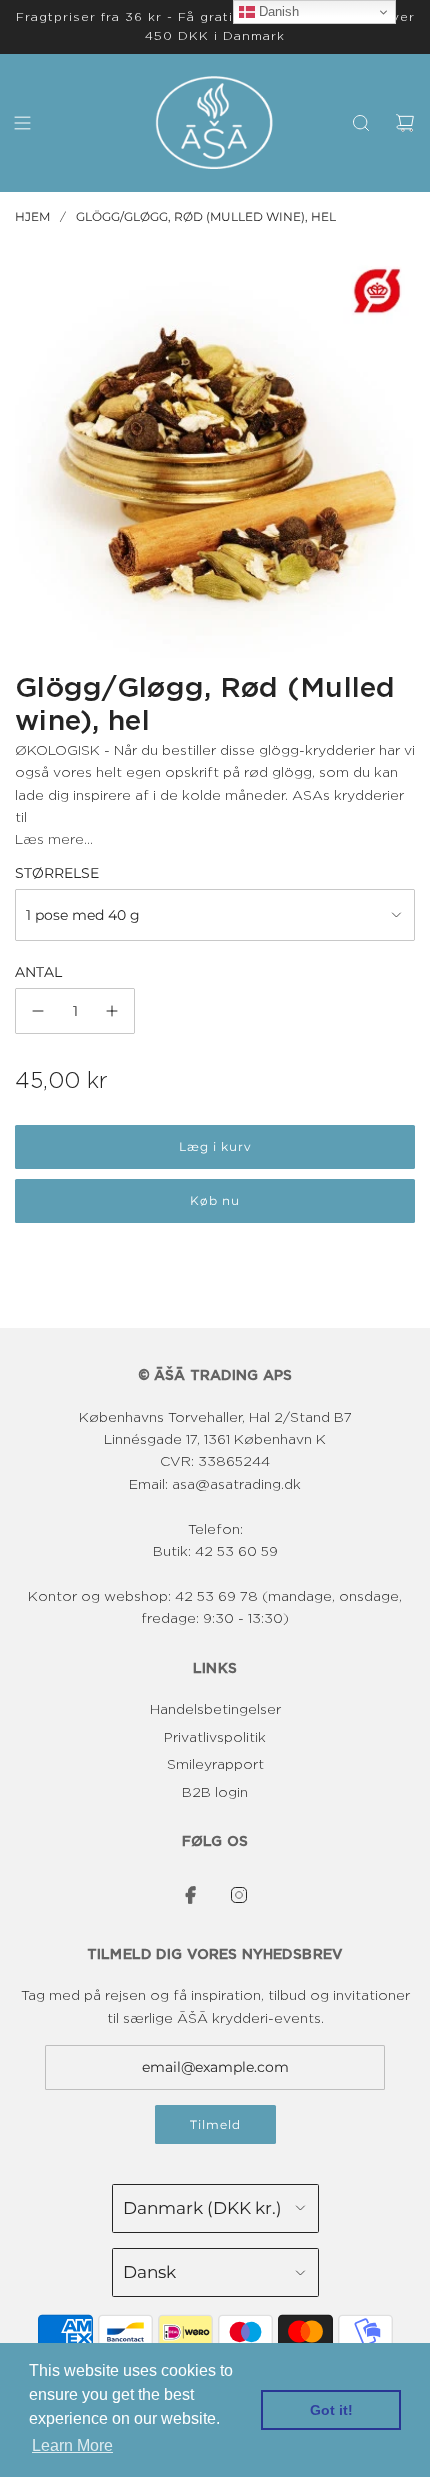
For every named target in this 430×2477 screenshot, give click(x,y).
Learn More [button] (72, 2445)
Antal (38, 972)
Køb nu (215, 1200)
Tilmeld (215, 2124)
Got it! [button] (331, 2410)
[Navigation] (22, 123)
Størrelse (57, 873)
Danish (277, 11)
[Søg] (361, 123)
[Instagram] (239, 1895)
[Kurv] (405, 123)
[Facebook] (191, 1895)
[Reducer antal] (38, 1011)
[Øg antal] (112, 1011)
